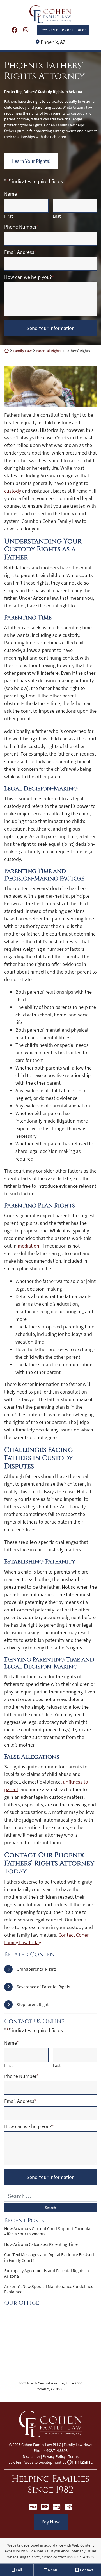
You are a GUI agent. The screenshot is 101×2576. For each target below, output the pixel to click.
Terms (73, 2456)
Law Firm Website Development (35, 2462)
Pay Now (51, 2522)
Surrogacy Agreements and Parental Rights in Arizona (47, 2273)
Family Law (22, 351)
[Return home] (6, 351)
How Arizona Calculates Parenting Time (41, 2244)
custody (13, 491)
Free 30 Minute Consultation (63, 30)
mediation (28, 1246)
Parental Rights (49, 351)
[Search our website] (50, 2196)
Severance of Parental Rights (43, 1987)
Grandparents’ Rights (37, 1969)
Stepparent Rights (34, 2004)
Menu (52, 2570)
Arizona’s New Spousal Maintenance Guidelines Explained (49, 2289)
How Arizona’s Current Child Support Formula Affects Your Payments (47, 2231)
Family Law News (78, 2445)
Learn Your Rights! (31, 161)
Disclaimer (31, 2456)
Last (57, 216)
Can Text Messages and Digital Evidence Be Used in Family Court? (49, 2257)
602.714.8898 (83, 2557)
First (8, 216)
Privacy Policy (54, 2456)
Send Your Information (51, 328)
